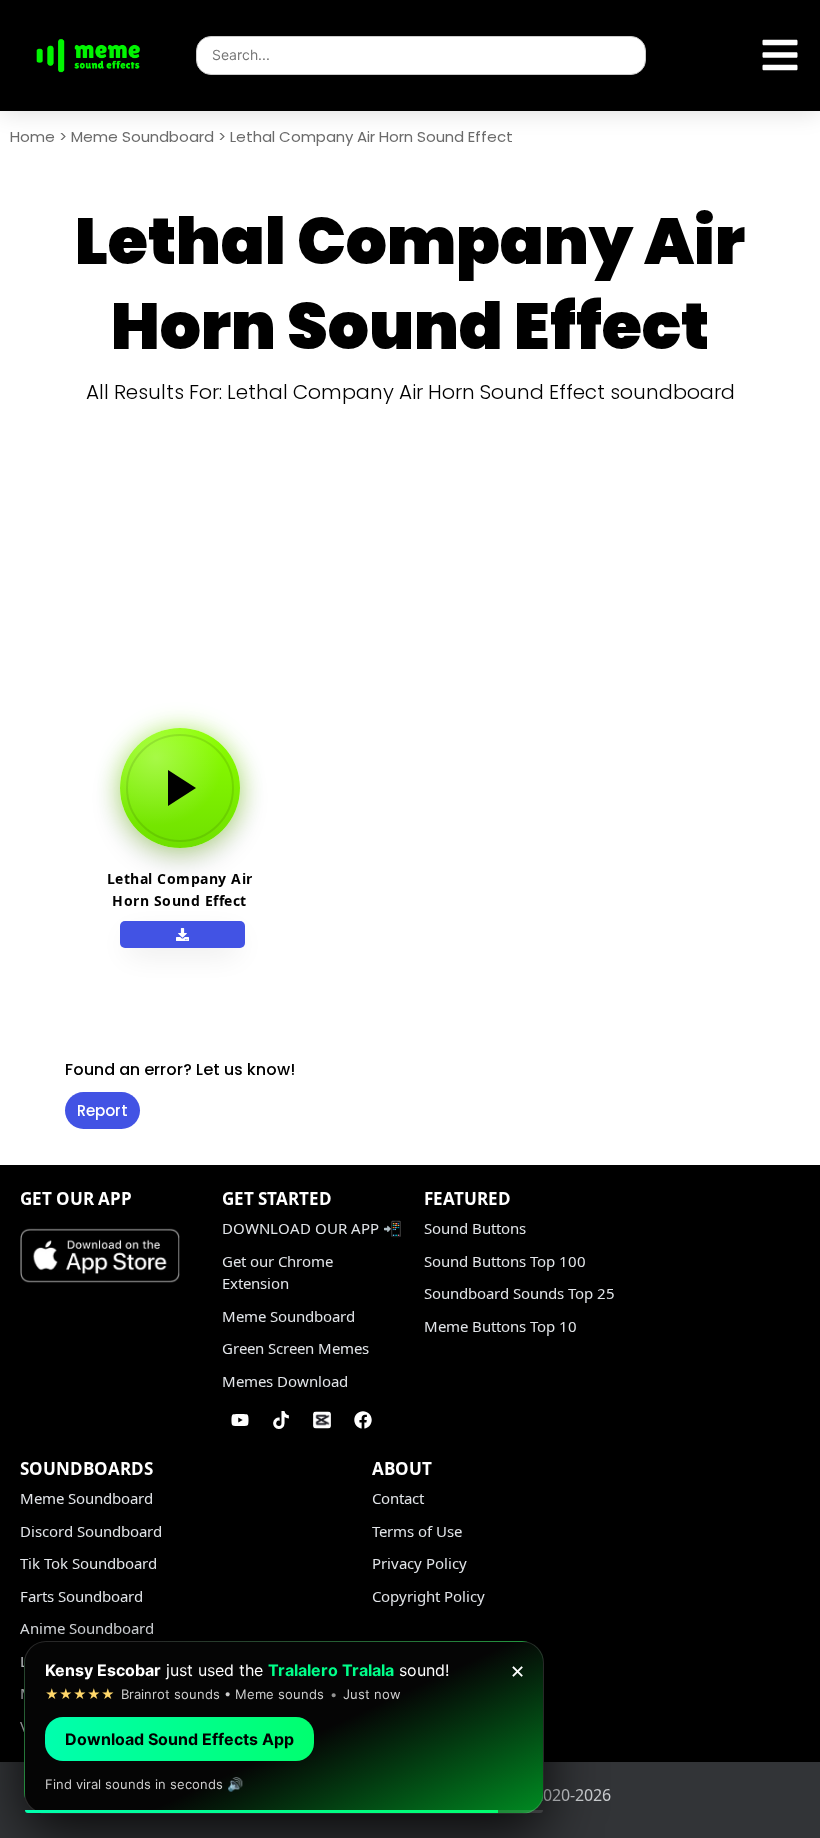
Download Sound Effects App (179, 1739)
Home (32, 136)
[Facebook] (363, 1420)
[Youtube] (240, 1420)
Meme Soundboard (142, 136)
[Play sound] (180, 788)
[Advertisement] (417, 568)
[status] (284, 1727)
